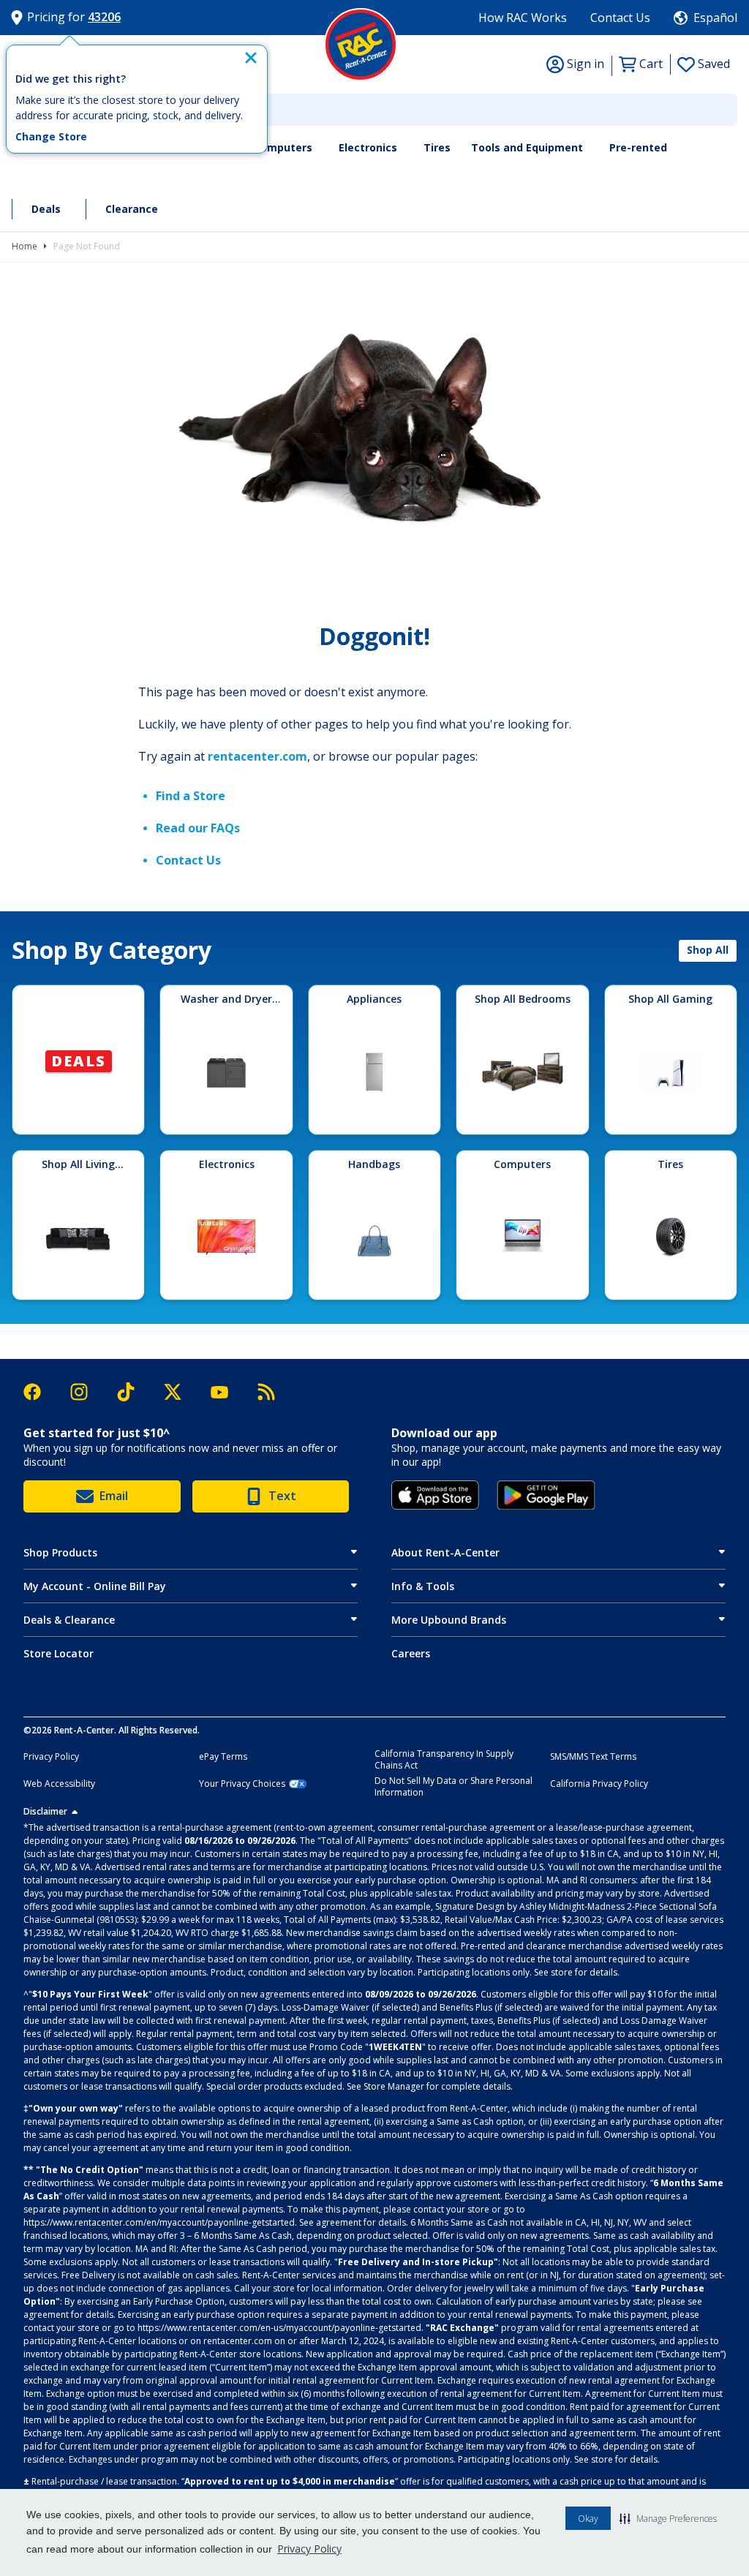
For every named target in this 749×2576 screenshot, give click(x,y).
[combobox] (374, 110)
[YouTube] (227, 1392)
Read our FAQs (198, 828)
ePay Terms (223, 1757)
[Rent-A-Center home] (361, 45)
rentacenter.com (257, 756)
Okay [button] (588, 2519)
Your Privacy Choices (242, 1784)
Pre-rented (638, 147)
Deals (46, 209)
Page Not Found (87, 246)
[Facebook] (39, 1392)
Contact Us (620, 18)
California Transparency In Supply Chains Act (444, 1760)
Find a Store (191, 796)
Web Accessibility (59, 1784)
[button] (668, 2518)
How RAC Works (523, 18)
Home (25, 246)
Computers (283, 147)
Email (114, 1496)
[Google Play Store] (546, 1495)
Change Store (51, 137)
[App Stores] (435, 1495)
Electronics (368, 147)
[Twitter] (180, 1392)
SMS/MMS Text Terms (593, 1757)
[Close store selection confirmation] (251, 58)
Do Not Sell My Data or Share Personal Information (453, 1787)
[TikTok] (133, 1392)
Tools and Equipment (527, 147)
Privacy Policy (309, 2549)
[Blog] (266, 1392)
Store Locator (59, 1653)
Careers (411, 1653)
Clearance (132, 209)
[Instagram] (86, 1392)
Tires (437, 147)
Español (715, 18)
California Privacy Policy (599, 1784)
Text (282, 1496)
